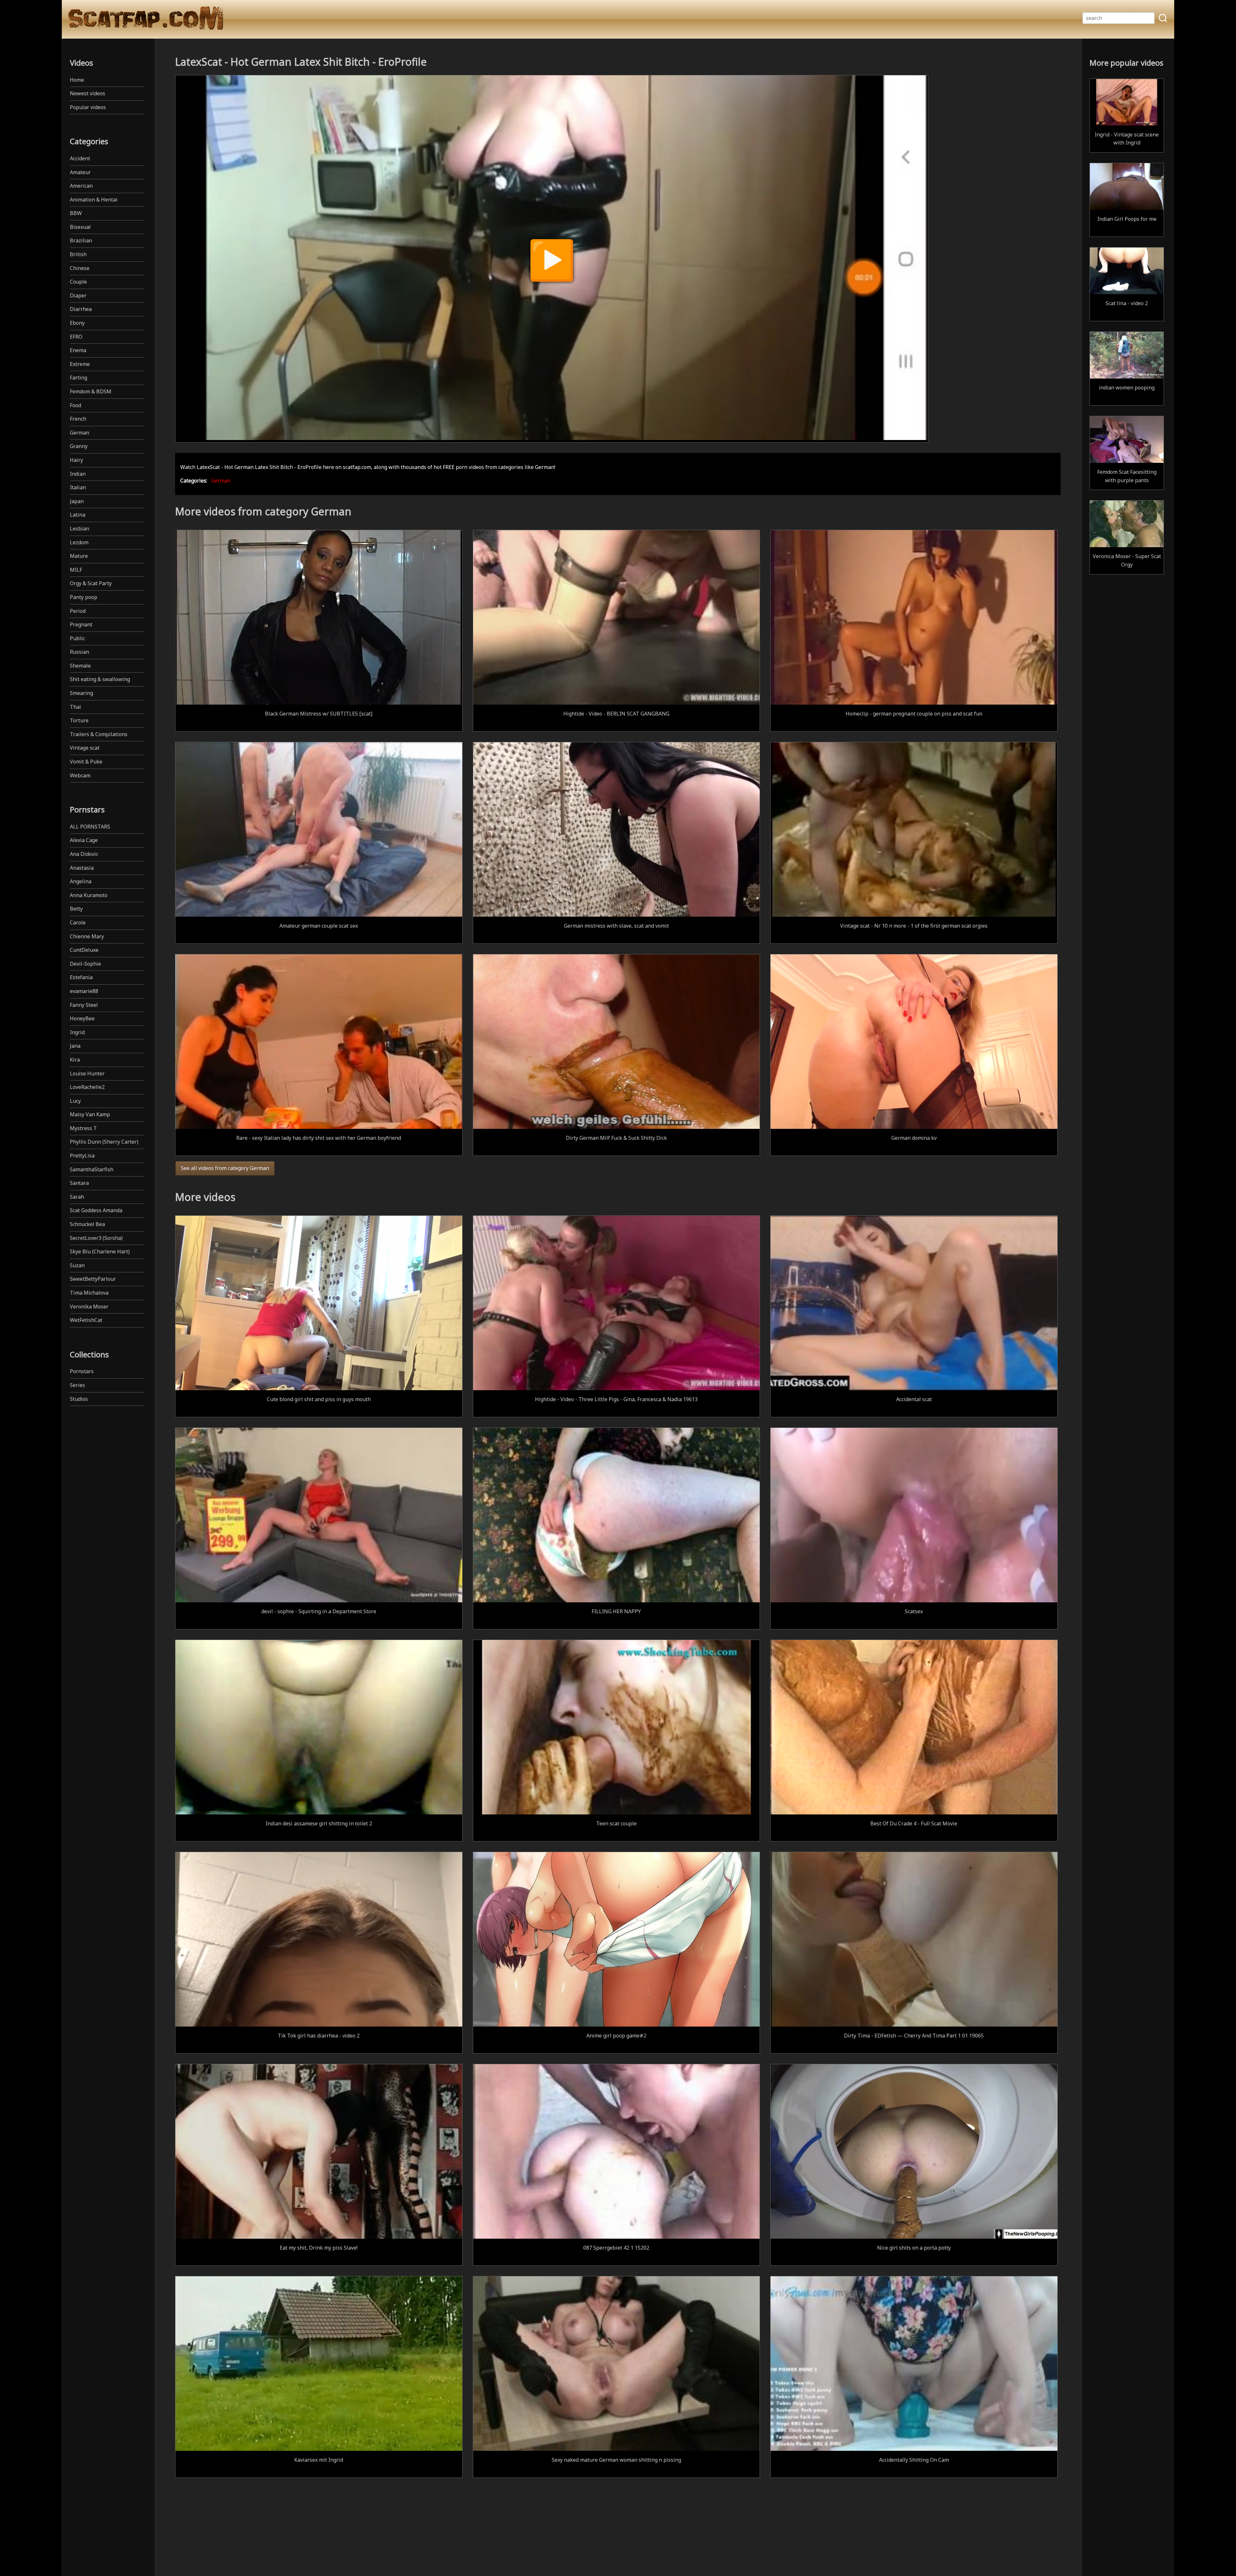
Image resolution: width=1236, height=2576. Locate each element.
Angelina (81, 881)
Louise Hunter (87, 1073)
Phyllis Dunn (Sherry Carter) (104, 1142)
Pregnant (81, 624)
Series (77, 1385)
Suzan (77, 1265)
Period (78, 611)
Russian (80, 652)
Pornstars (82, 1371)
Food (75, 405)
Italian (78, 487)
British (78, 254)
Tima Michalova (89, 1293)
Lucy (75, 1101)
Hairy (76, 460)
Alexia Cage (84, 840)
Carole (78, 923)
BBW (76, 213)
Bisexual (80, 227)
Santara (79, 1183)
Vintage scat (85, 748)
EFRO (76, 337)
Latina (78, 515)
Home (77, 80)
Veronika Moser (89, 1307)
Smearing (81, 693)
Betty (76, 909)
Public (77, 638)
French (78, 419)
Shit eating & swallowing (100, 679)
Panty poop (84, 597)
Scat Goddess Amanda (96, 1210)
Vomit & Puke (86, 762)
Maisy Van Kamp (90, 1114)
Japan (77, 501)
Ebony (77, 323)
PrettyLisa (82, 1156)
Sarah (77, 1197)
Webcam (80, 775)
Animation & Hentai (94, 200)
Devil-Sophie (85, 964)
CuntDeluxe (84, 950)
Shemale (80, 666)
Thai (75, 707)
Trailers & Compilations (99, 734)
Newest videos (88, 93)
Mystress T (83, 1128)
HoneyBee (82, 1018)
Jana (75, 1046)
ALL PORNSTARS (90, 827)
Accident (80, 158)
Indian (78, 474)
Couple (78, 282)
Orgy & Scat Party (91, 583)
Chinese (80, 268)
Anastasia (82, 868)
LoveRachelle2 (87, 1087)
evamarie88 (84, 991)
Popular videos (88, 107)
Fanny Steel (84, 1005)
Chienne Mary (87, 936)
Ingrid (77, 1032)
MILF (76, 570)
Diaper (78, 295)
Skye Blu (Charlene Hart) (100, 1251)
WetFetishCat (86, 1320)
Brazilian (81, 240)
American (81, 186)
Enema (78, 350)
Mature (79, 556)
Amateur (80, 172)
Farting (79, 378)
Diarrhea (81, 309)
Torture (79, 720)
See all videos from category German (225, 1168)
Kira (75, 1060)
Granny (79, 446)
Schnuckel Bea (87, 1224)
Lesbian (80, 529)
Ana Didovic (84, 854)
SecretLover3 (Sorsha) (96, 1238)
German (80, 433)
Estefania (81, 977)
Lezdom (79, 542)
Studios (79, 1399)
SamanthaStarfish (92, 1169)
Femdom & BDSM (91, 391)
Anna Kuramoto (89, 895)
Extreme (80, 364)
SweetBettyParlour (93, 1279)
